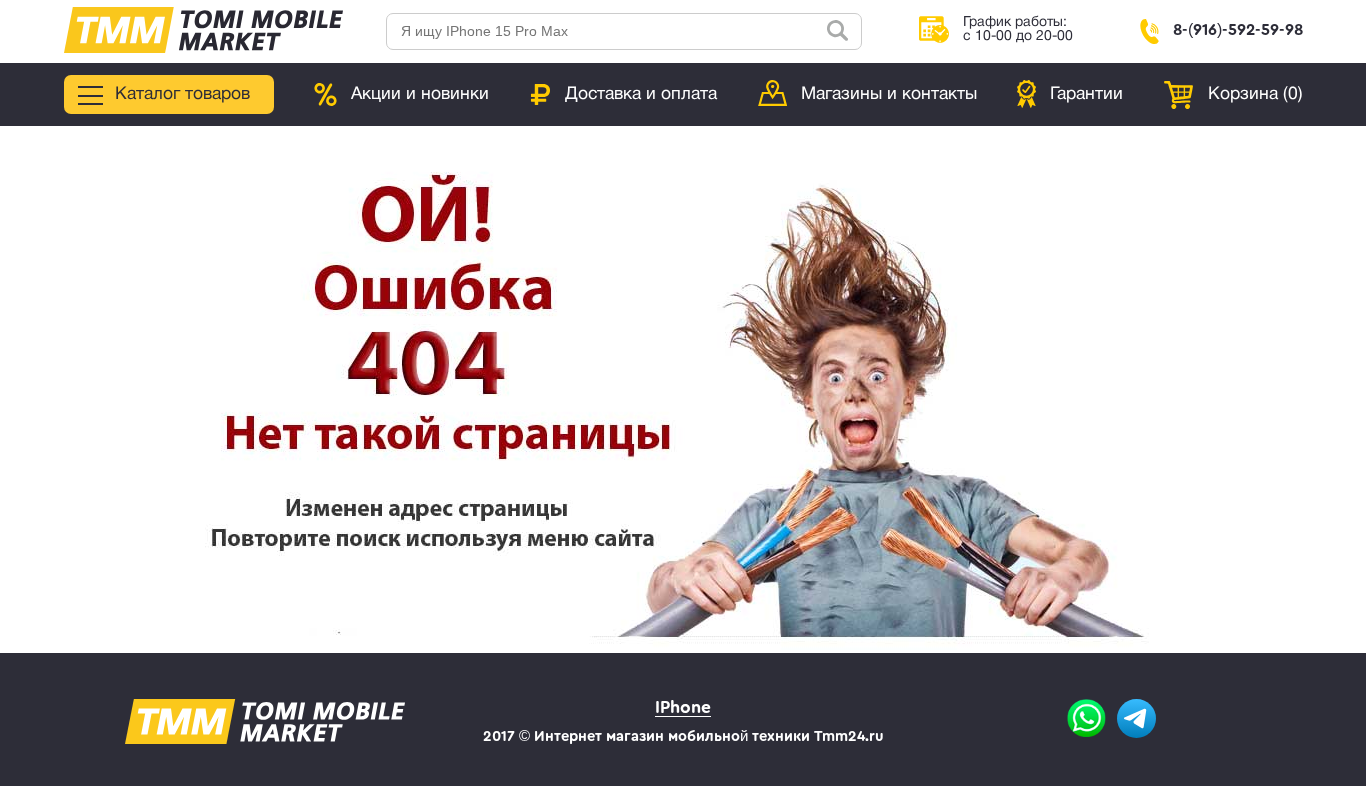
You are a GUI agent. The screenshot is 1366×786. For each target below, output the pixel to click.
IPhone (683, 707)
